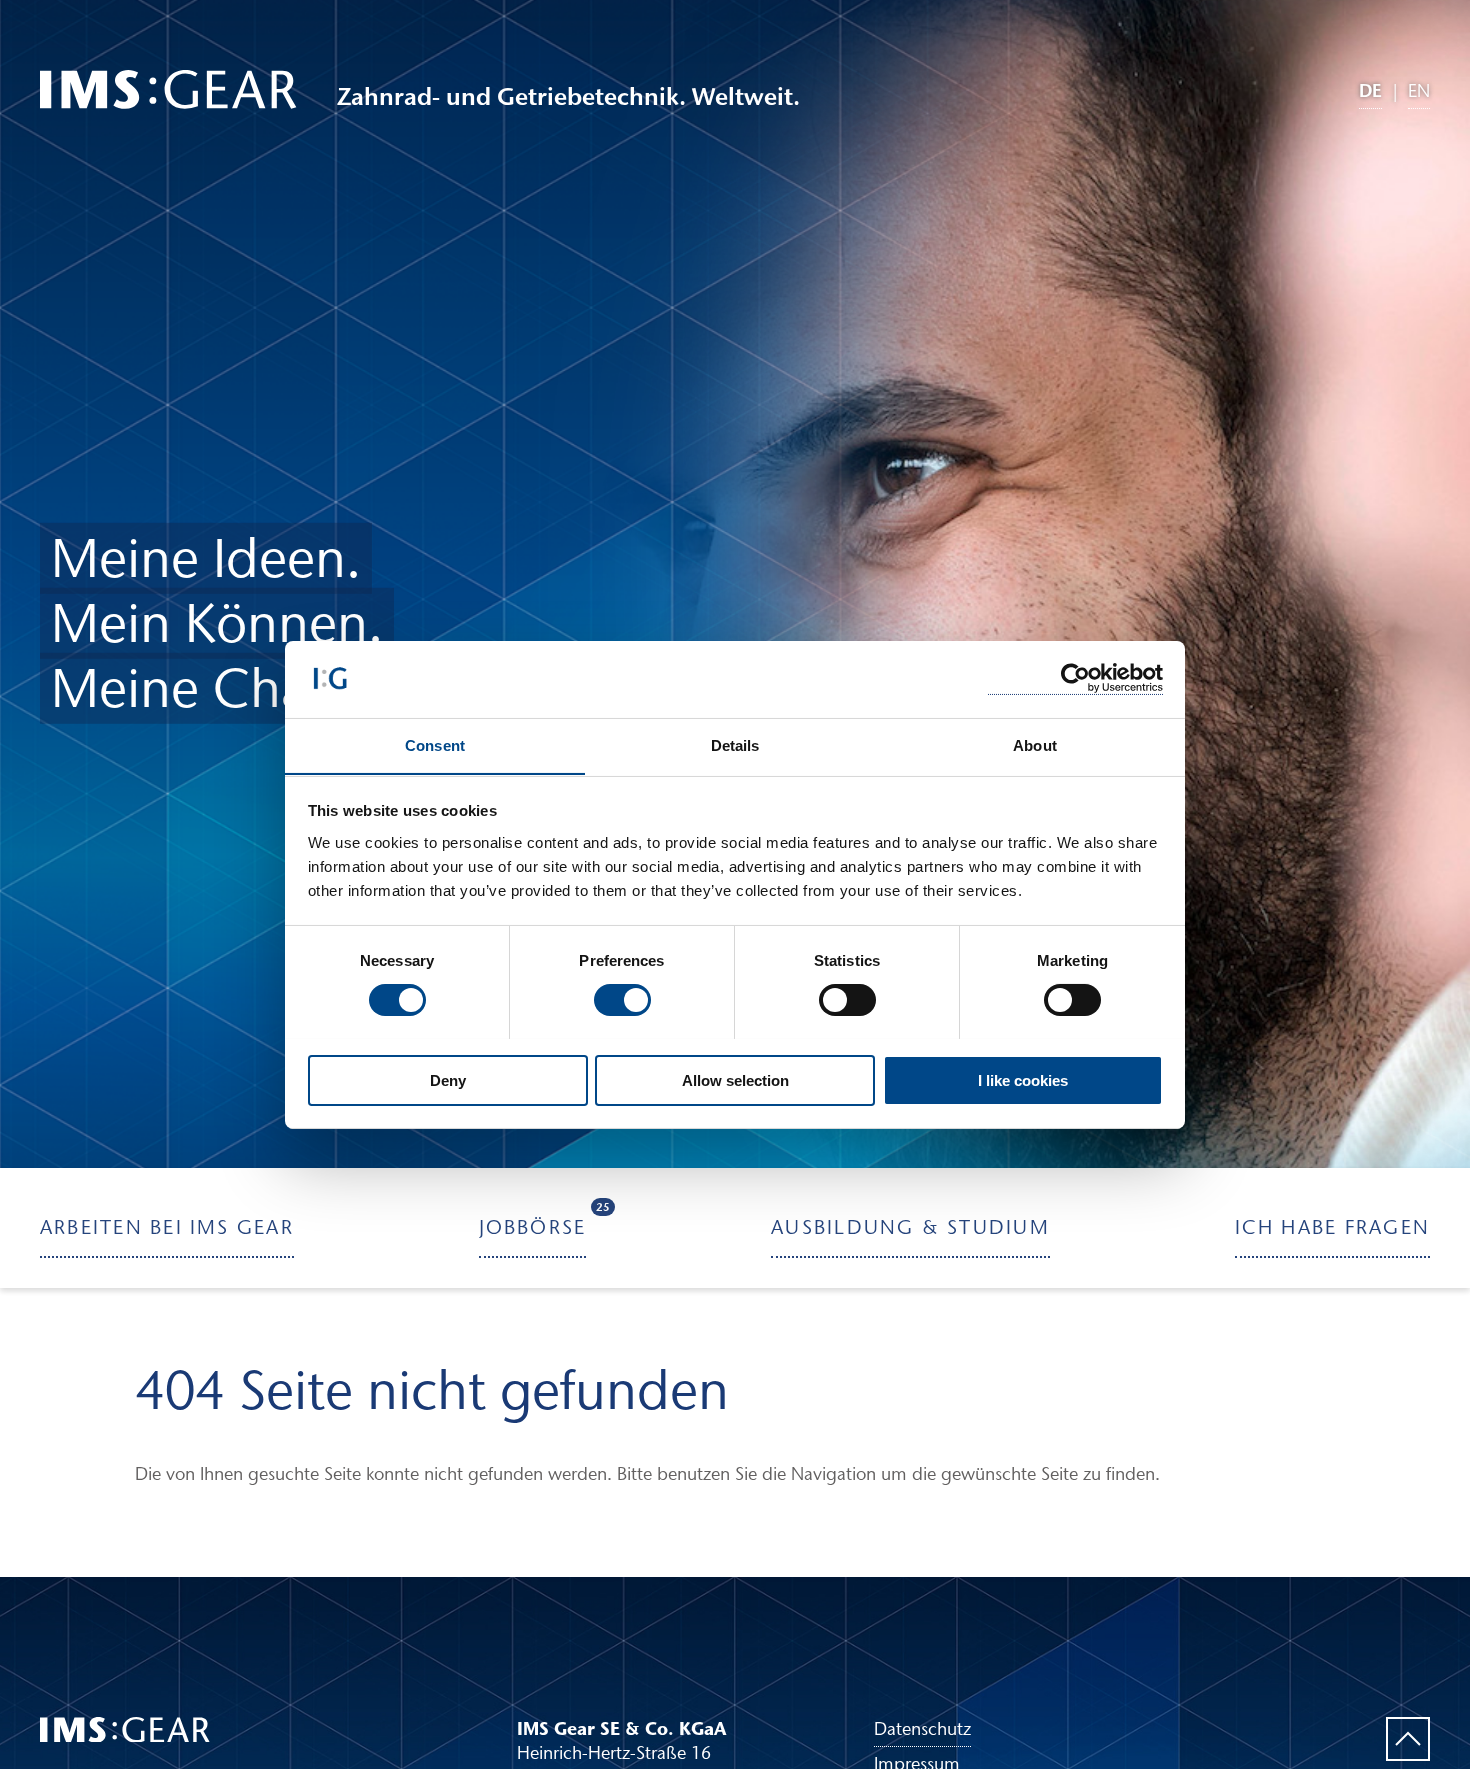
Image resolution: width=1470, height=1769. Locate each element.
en (1419, 91)
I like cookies (1023, 1079)
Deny (448, 1079)
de (1370, 90)
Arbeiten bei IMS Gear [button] (167, 1226)
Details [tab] (735, 744)
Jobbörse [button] (533, 1219)
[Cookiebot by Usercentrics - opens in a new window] (1075, 678)
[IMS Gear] (168, 89)
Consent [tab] (435, 744)
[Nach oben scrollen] (1408, 1739)
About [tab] (1035, 744)
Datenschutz (922, 1729)
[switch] (622, 1000)
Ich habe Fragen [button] (1332, 1226)
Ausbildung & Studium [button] (910, 1226)
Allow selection (735, 1079)
